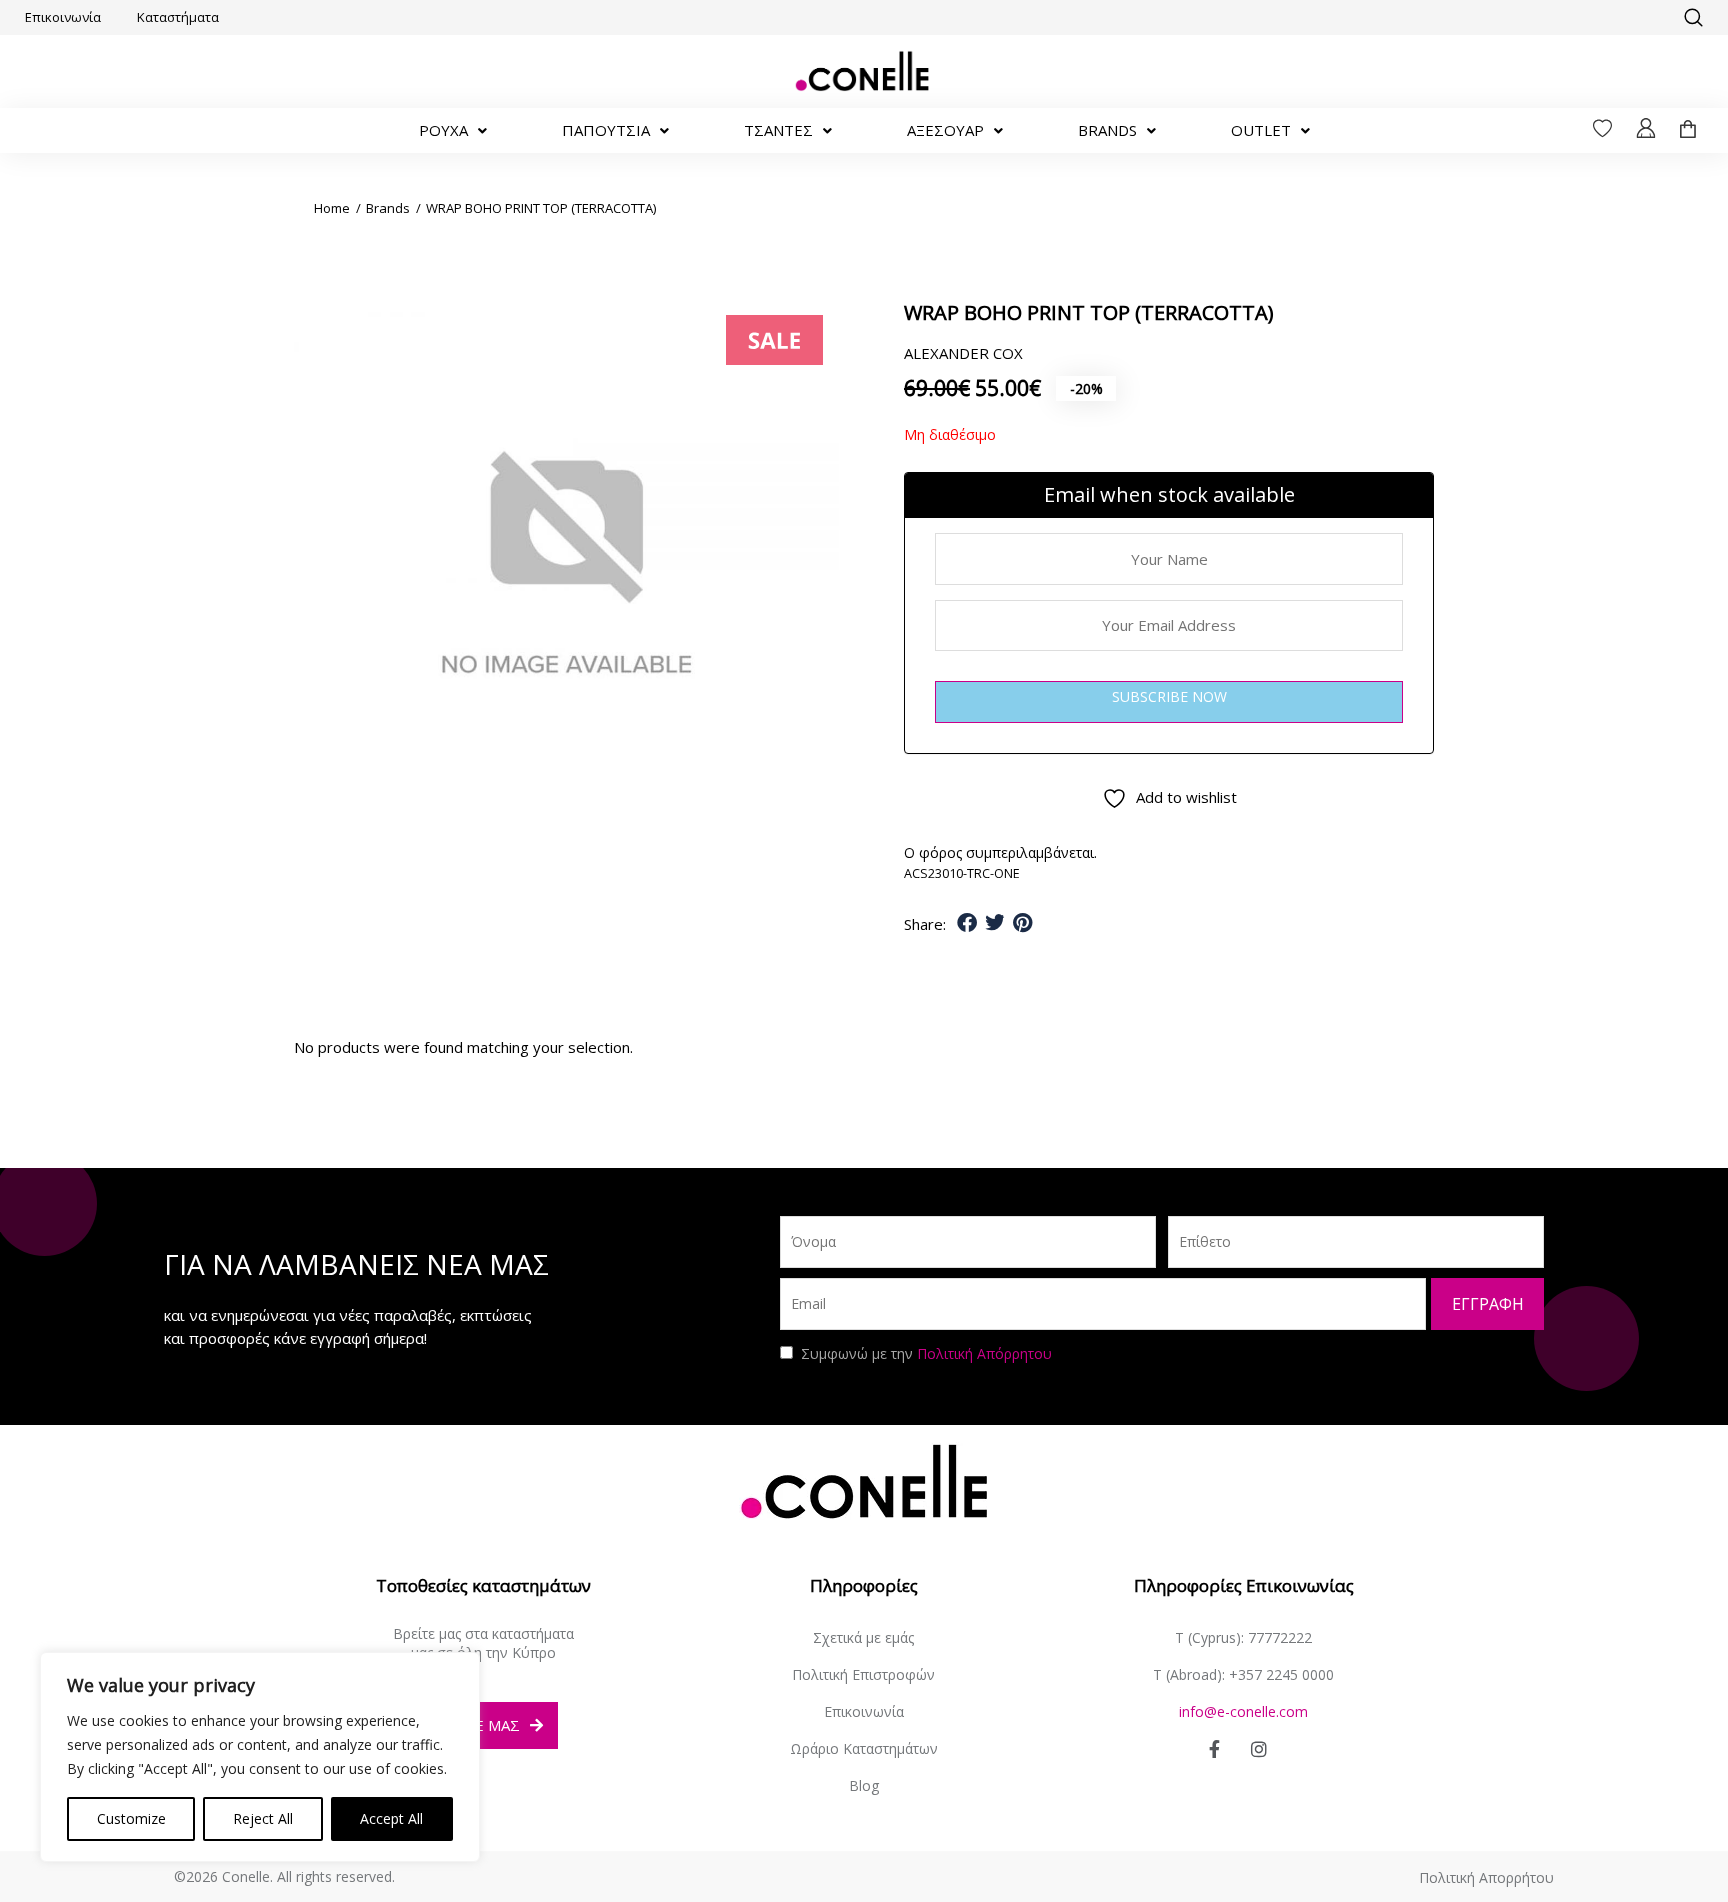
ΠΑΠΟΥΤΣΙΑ (606, 130)
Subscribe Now (1169, 696)
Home (332, 208)
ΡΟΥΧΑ (443, 130)
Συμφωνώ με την (926, 1353)
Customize (131, 1818)
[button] (1693, 18)
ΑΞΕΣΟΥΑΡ (945, 130)
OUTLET (1261, 130)
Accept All (391, 1818)
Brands (388, 208)
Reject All (263, 1818)
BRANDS (1107, 130)
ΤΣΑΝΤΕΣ (778, 130)
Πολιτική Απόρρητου (984, 1353)
